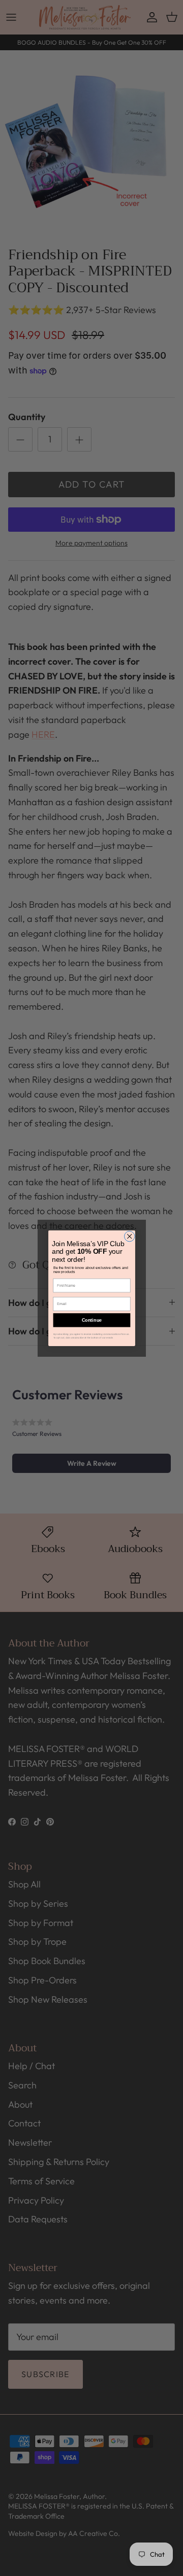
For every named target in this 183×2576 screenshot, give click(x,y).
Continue (91, 1320)
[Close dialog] (129, 1236)
